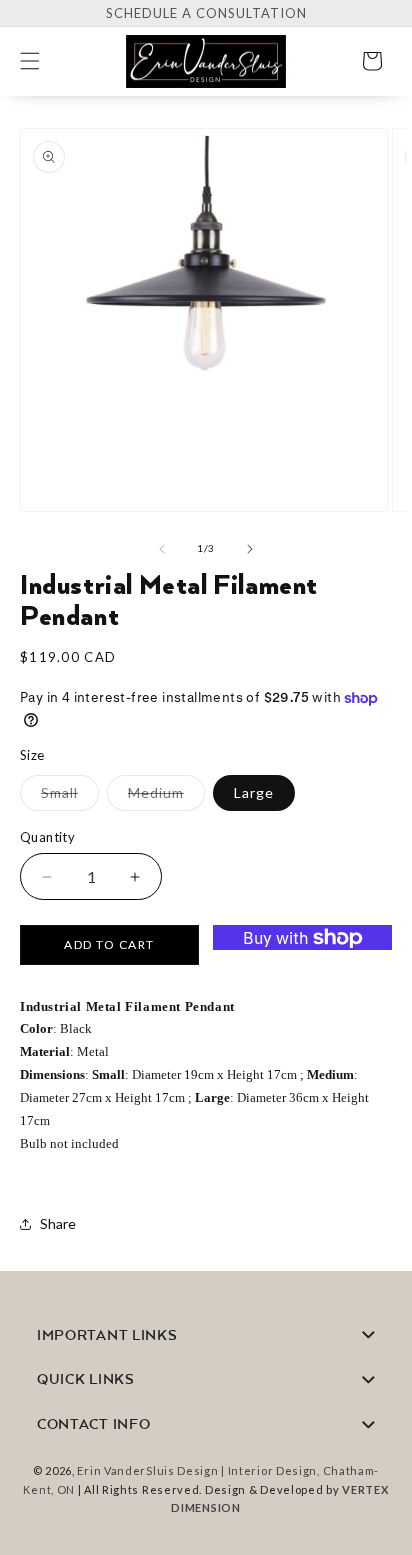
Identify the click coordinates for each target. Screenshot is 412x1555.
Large (254, 792)
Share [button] (58, 1223)
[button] (42, 61)
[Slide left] (162, 549)
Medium (166, 797)
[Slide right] (250, 549)
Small (70, 797)
